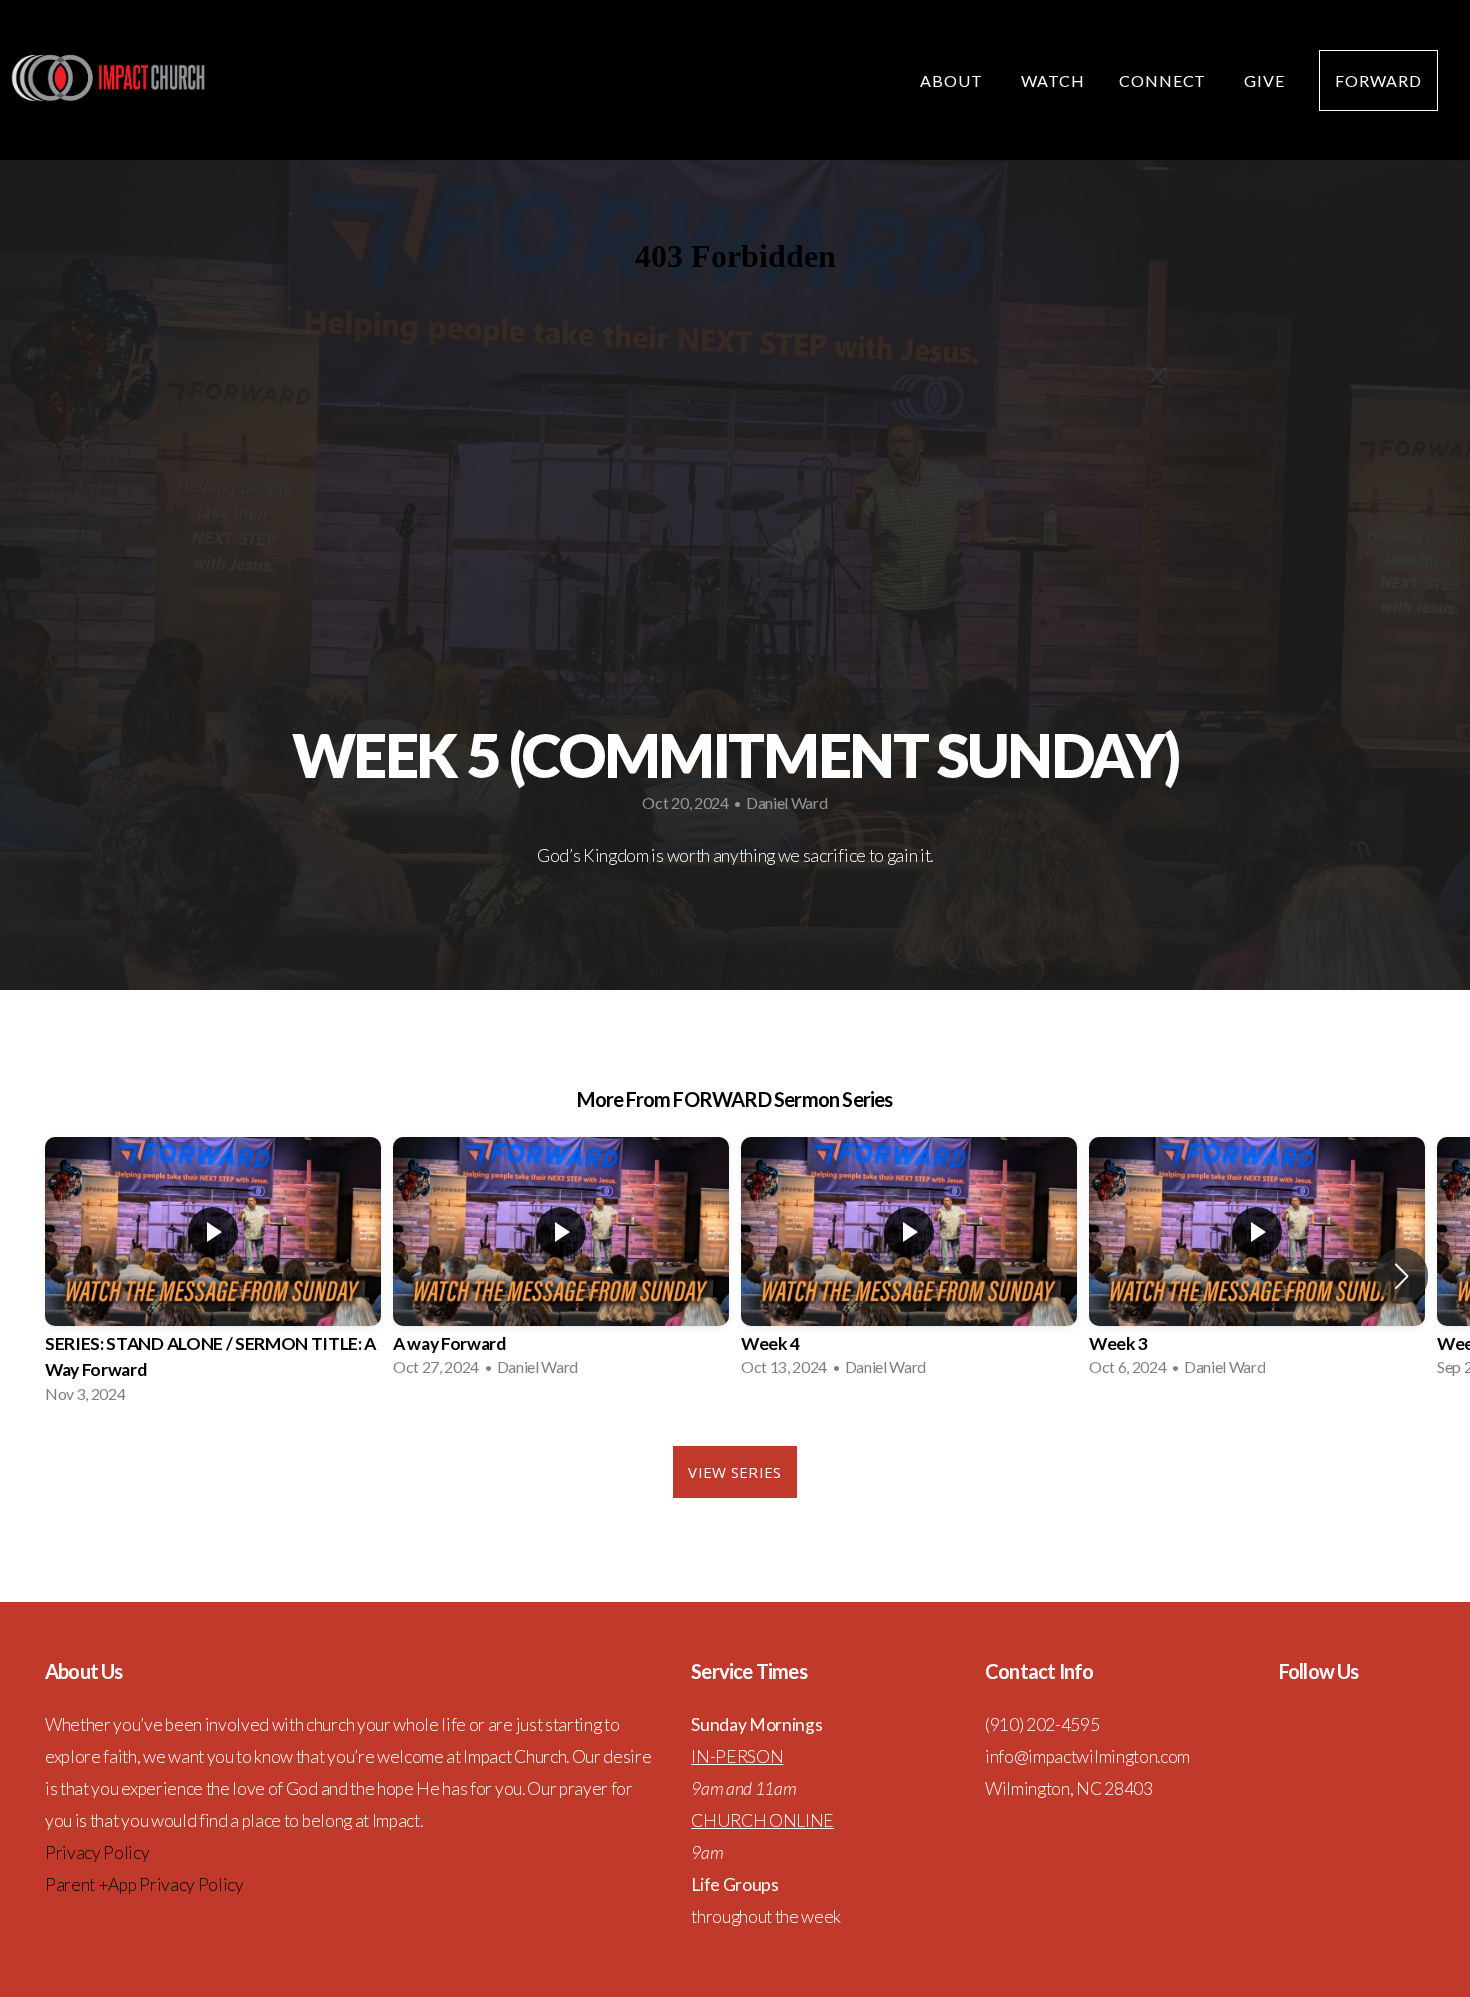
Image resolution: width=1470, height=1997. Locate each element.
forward (1378, 80)
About (953, 80)
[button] (1401, 1276)
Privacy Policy (97, 1852)
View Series (734, 1472)
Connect (1165, 80)
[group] (213, 1276)
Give (1264, 80)
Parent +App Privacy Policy (144, 1884)
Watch (1053, 80)
